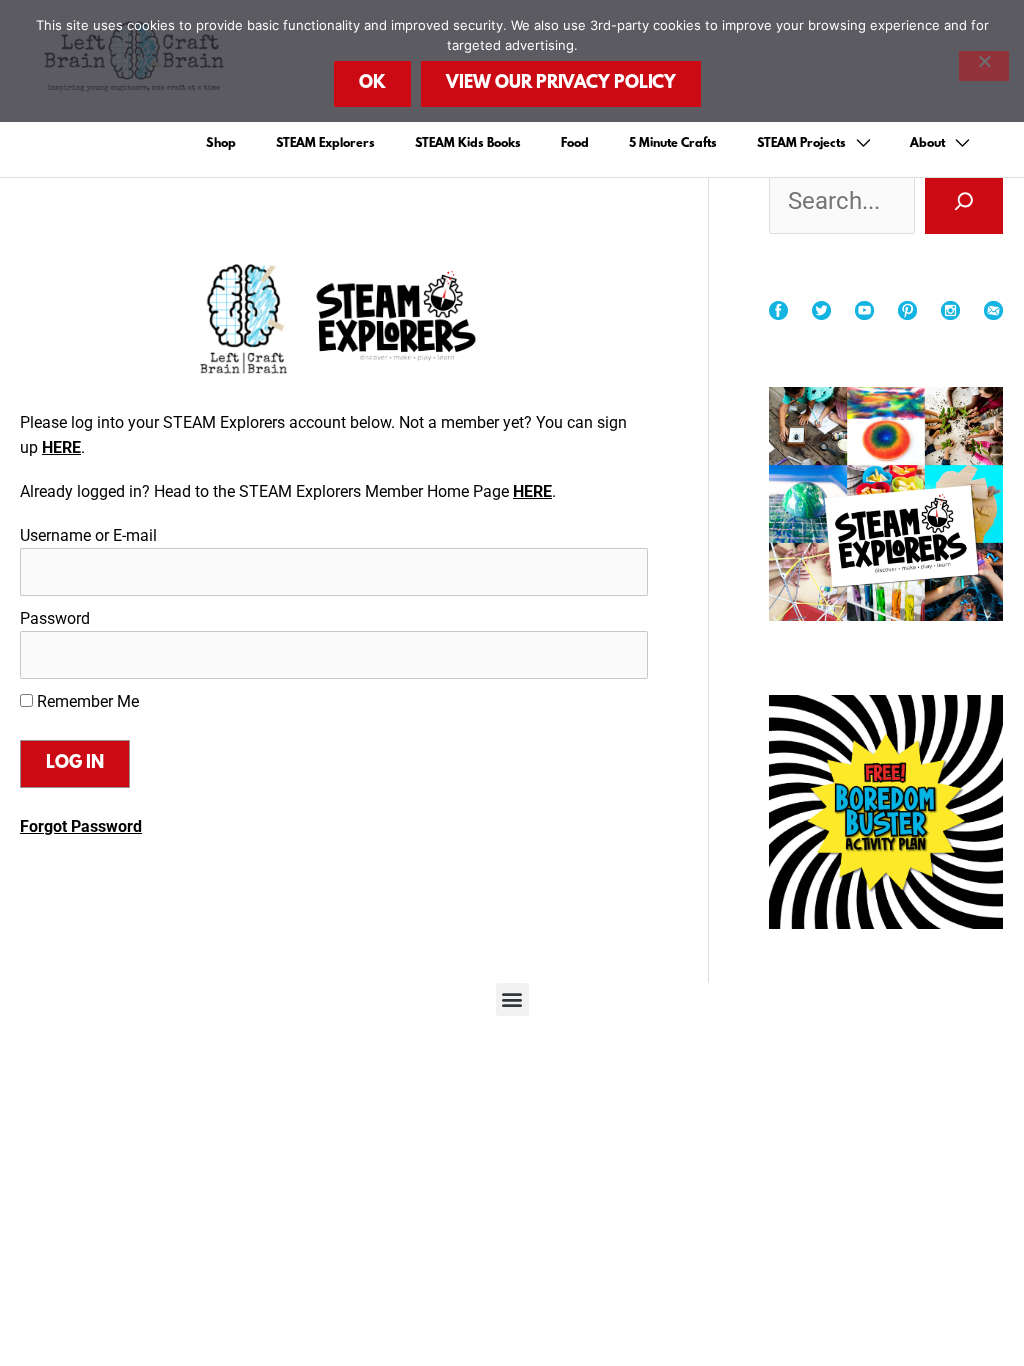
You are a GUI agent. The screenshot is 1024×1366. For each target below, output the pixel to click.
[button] (512, 999)
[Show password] (610, 655)
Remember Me (86, 701)
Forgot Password (81, 826)
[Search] (964, 201)
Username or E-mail (88, 535)
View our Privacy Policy (561, 84)
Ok (372, 84)
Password (55, 618)
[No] (984, 66)
